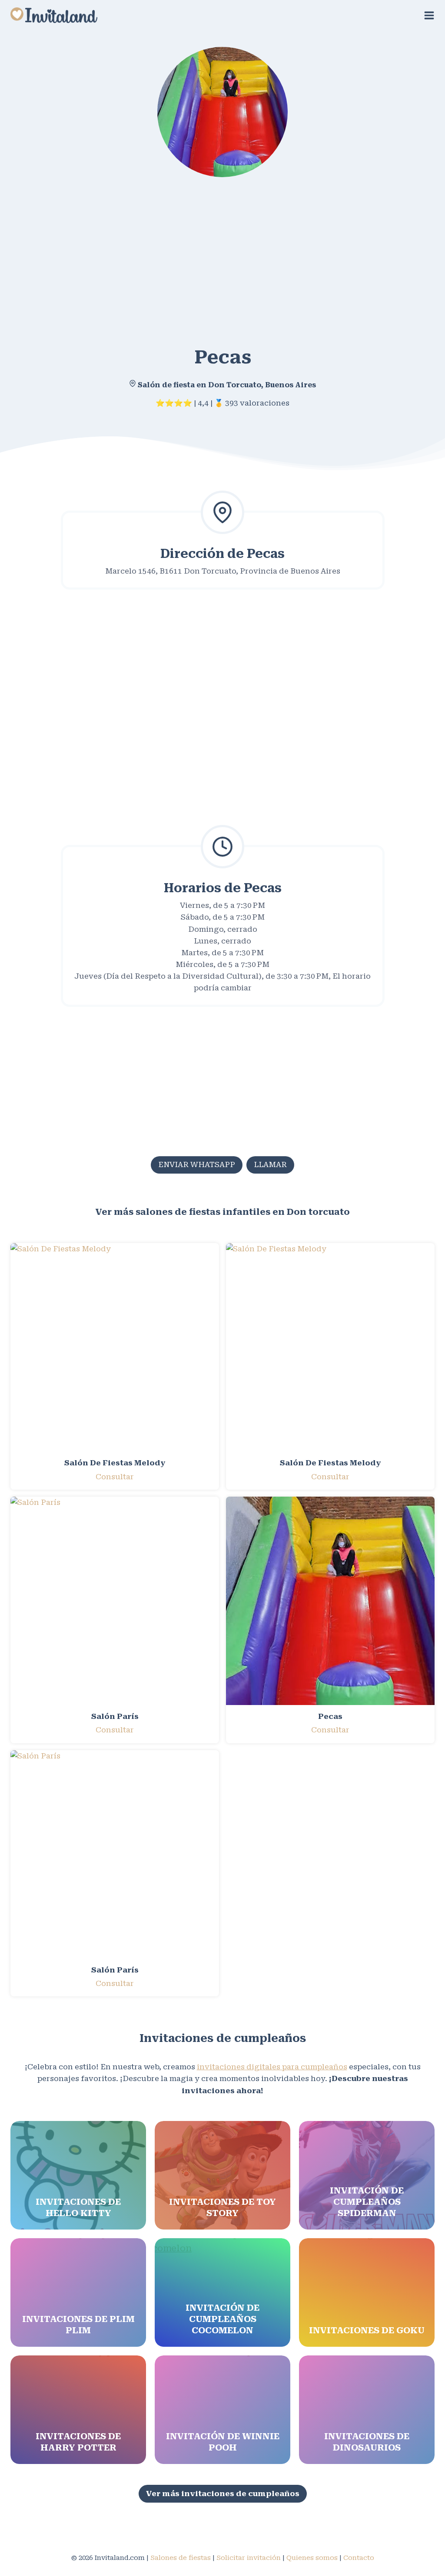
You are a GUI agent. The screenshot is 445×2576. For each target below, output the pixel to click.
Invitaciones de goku (367, 2330)
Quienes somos (312, 2558)
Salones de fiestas (181, 2558)
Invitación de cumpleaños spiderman (367, 2202)
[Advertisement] (222, 255)
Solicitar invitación (249, 2558)
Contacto (359, 2558)
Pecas (330, 1716)
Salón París (115, 1716)
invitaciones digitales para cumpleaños (272, 2067)
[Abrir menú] (429, 15)
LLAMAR (270, 1164)
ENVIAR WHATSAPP (197, 1164)
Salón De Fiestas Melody (115, 1463)
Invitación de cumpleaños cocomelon (222, 2319)
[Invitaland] (54, 15)
